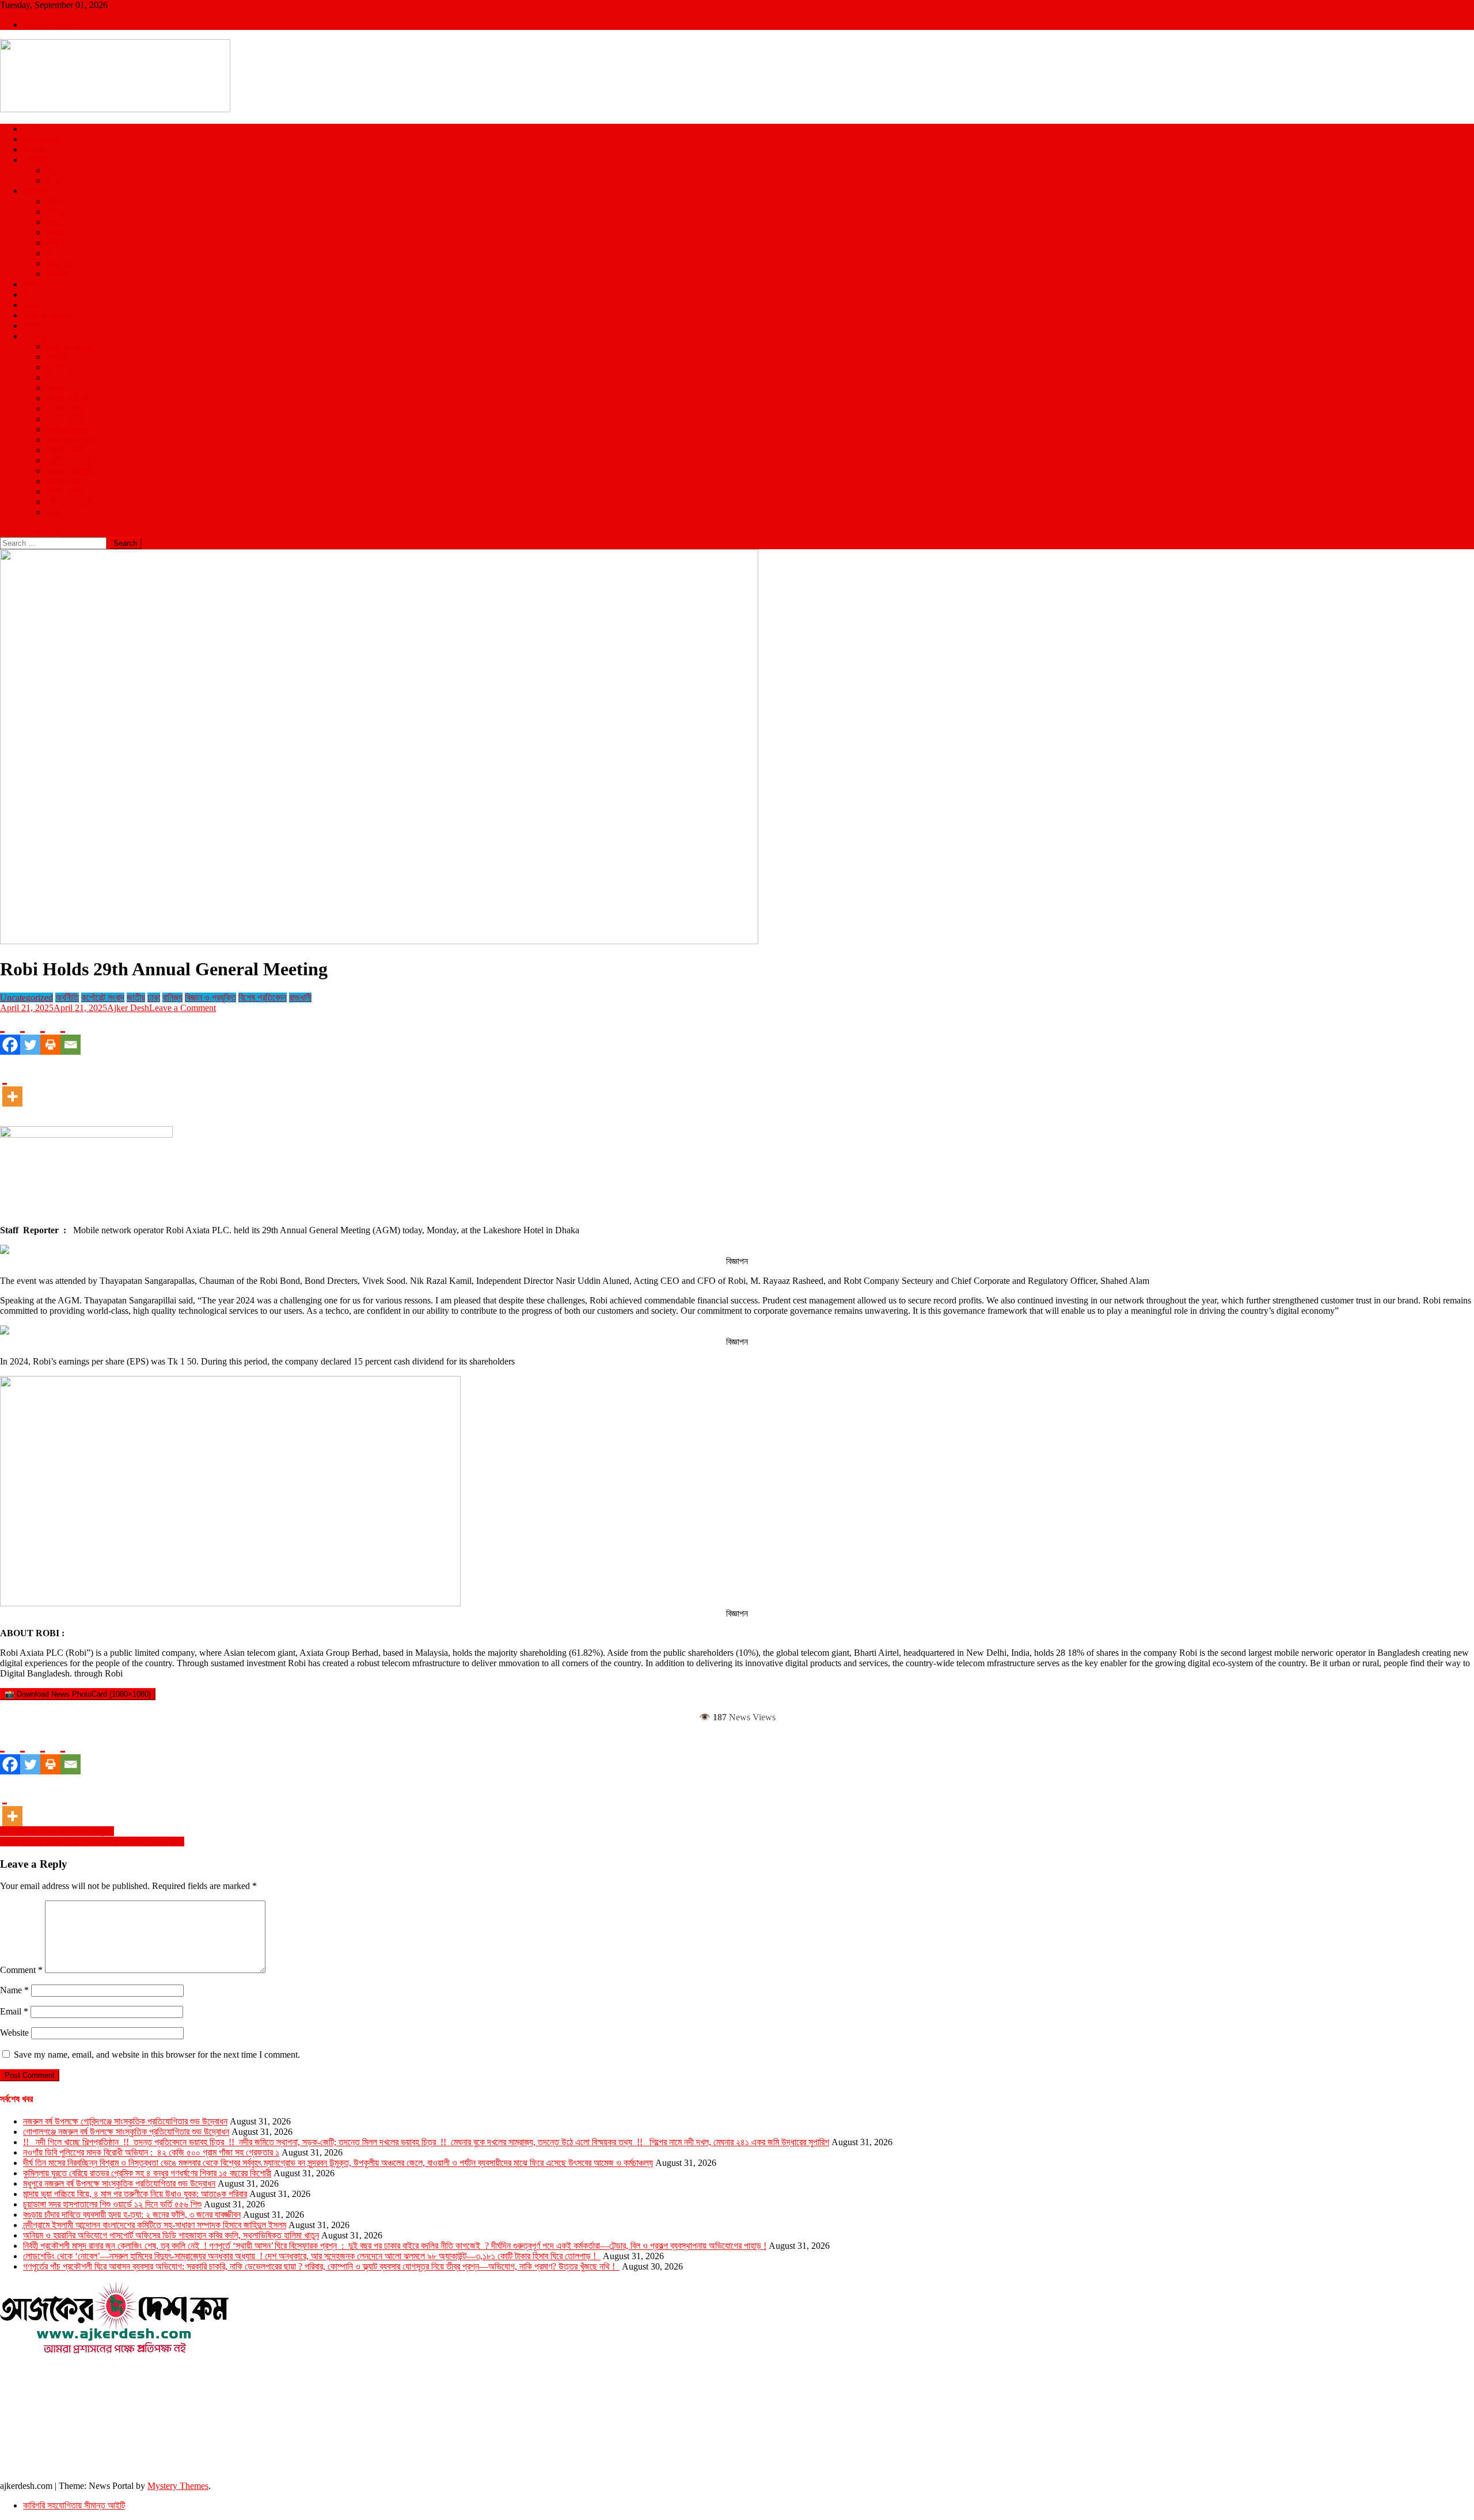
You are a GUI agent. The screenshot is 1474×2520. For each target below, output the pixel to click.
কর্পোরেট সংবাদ (68, 429)
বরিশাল (56, 232)
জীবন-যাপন (62, 377)
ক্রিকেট (57, 170)
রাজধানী (300, 997)
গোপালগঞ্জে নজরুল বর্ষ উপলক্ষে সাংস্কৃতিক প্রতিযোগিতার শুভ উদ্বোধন (126, 2132)
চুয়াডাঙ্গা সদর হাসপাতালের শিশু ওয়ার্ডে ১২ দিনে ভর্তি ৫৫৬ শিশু (112, 2204)
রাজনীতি (35, 149)
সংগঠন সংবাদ (65, 491)
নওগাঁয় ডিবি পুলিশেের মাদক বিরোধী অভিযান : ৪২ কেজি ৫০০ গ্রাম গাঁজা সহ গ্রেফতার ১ (151, 2152)
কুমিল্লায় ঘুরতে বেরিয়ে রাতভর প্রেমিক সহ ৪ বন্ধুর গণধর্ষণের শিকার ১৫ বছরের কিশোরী (147, 2173)
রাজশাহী (58, 274)
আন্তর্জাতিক (41, 139)
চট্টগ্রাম (57, 212)
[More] (12, 1086)
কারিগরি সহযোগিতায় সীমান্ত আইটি (74, 2505)
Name (14, 1990)
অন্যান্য (35, 336)
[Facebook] (10, 1034)
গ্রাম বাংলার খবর (70, 440)
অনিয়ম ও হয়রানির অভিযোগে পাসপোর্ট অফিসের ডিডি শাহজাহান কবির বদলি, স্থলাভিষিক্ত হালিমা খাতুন (171, 2235)
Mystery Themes (178, 2486)
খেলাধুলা (35, 160)
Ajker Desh (128, 1008)
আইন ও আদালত (71, 346)
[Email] (71, 1034)
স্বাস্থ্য (32, 305)
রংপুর (53, 243)
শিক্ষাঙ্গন (35, 326)
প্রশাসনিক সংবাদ (71, 460)
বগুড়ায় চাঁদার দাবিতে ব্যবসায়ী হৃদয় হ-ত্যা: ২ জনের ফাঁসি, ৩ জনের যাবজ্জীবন (132, 2215)
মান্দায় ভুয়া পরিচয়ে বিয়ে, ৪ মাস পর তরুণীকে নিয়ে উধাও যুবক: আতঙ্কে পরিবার (135, 2194)
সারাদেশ (35, 191)
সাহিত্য (57, 388)
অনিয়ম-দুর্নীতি (66, 398)
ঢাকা (52, 201)
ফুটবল (55, 180)
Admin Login (48, 24)
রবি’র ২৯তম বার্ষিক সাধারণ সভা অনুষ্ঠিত (57, 1831)
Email (14, 2011)
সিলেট (55, 253)
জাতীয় (32, 129)
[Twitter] (30, 1034)
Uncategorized (26, 997)
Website (14, 2033)
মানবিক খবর (63, 481)
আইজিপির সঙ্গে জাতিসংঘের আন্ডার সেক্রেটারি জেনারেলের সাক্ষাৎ (92, 1841)
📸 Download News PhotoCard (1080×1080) (78, 1694)
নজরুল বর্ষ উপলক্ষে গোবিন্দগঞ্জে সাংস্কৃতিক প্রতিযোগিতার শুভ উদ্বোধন (125, 2121)
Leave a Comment (183, 1008)
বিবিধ (53, 512)
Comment (21, 1970)
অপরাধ (33, 284)
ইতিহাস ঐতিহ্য (69, 408)
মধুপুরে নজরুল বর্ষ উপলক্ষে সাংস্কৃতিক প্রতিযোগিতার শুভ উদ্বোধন (119, 2183)
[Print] (50, 1034)
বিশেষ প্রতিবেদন (70, 471)
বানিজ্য (56, 367)
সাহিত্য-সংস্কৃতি (70, 502)
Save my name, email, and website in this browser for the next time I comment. (157, 2055)
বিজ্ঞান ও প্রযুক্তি (49, 315)
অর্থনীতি (58, 357)
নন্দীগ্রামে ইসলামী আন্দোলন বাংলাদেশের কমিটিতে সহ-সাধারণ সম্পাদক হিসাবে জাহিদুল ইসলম (155, 2225)
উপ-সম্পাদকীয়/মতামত (78, 419)
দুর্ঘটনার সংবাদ (66, 450)
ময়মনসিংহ (61, 263)
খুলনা (53, 222)
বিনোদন (34, 294)
